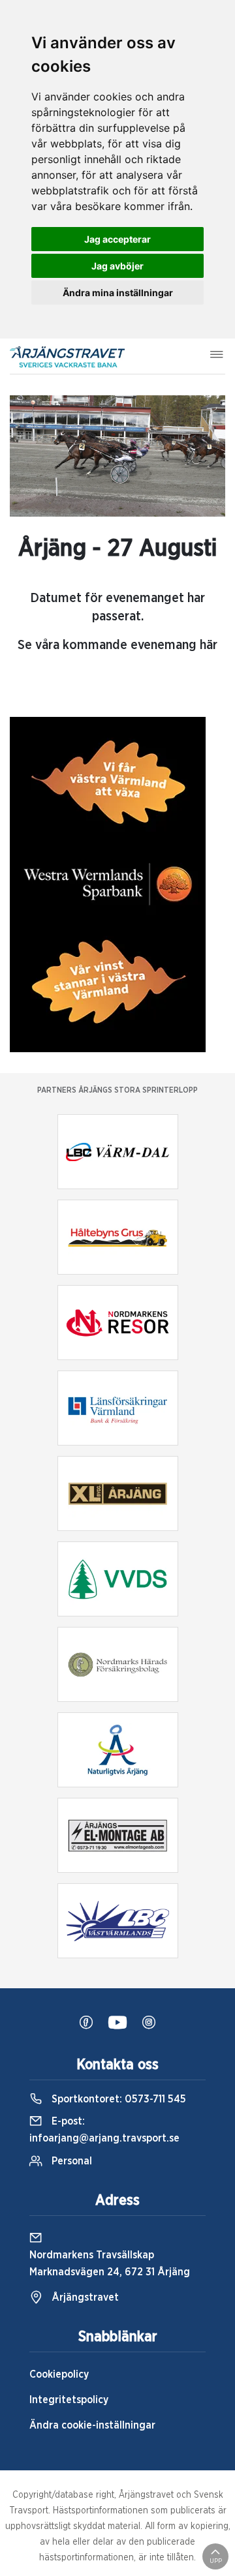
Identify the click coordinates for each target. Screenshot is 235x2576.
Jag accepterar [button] (117, 239)
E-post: (104, 2130)
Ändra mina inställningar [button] (118, 293)
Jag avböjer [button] (117, 266)
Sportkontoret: (117, 2099)
